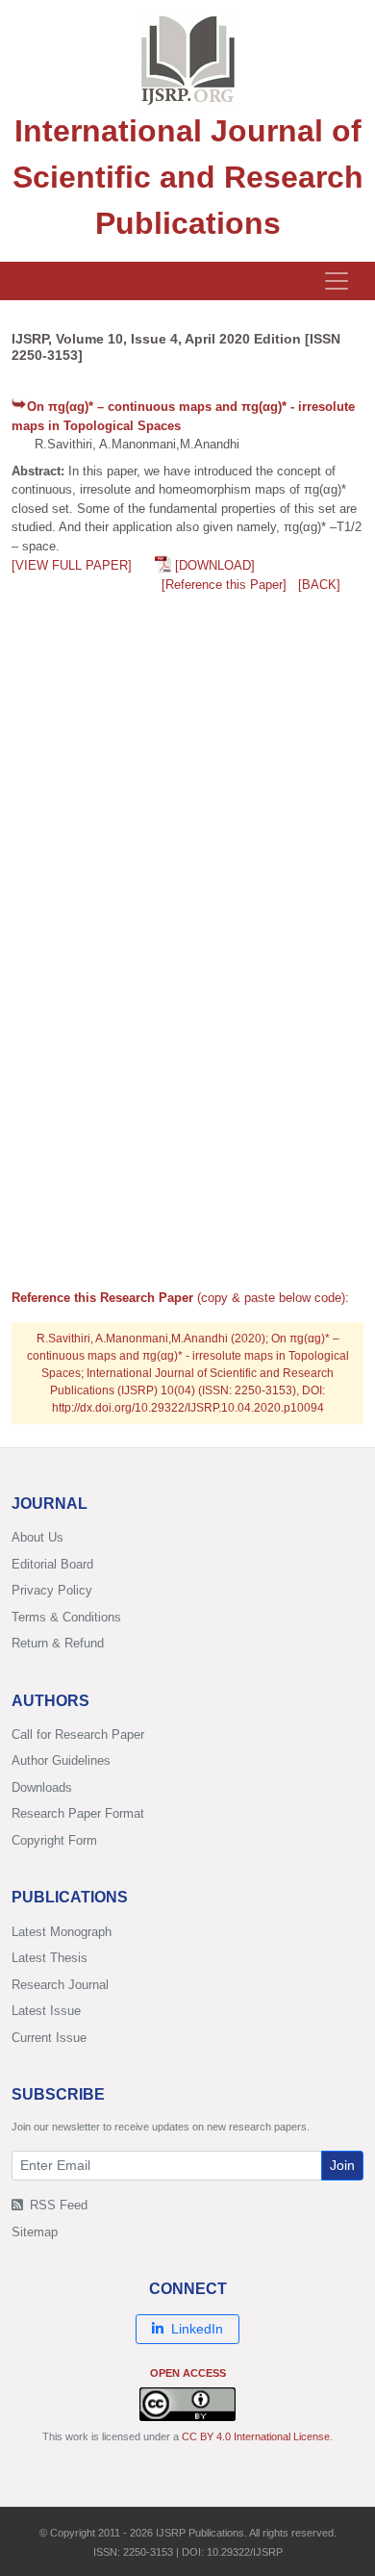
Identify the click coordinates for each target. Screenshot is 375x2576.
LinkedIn (197, 2329)
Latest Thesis (50, 1958)
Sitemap (35, 2232)
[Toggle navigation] (337, 281)
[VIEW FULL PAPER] (72, 565)
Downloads (42, 1787)
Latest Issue (46, 2011)
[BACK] (319, 585)
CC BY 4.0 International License (256, 2436)
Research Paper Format (78, 1813)
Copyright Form (54, 1840)
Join (342, 2165)
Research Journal (60, 1985)
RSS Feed (57, 2205)
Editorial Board (52, 1564)
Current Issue (49, 2038)
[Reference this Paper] (224, 585)
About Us (37, 1537)
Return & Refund (58, 1643)
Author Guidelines (61, 1760)
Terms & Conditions (66, 1617)
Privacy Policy (52, 1590)
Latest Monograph (62, 1932)
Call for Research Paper (78, 1734)
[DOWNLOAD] (215, 565)
